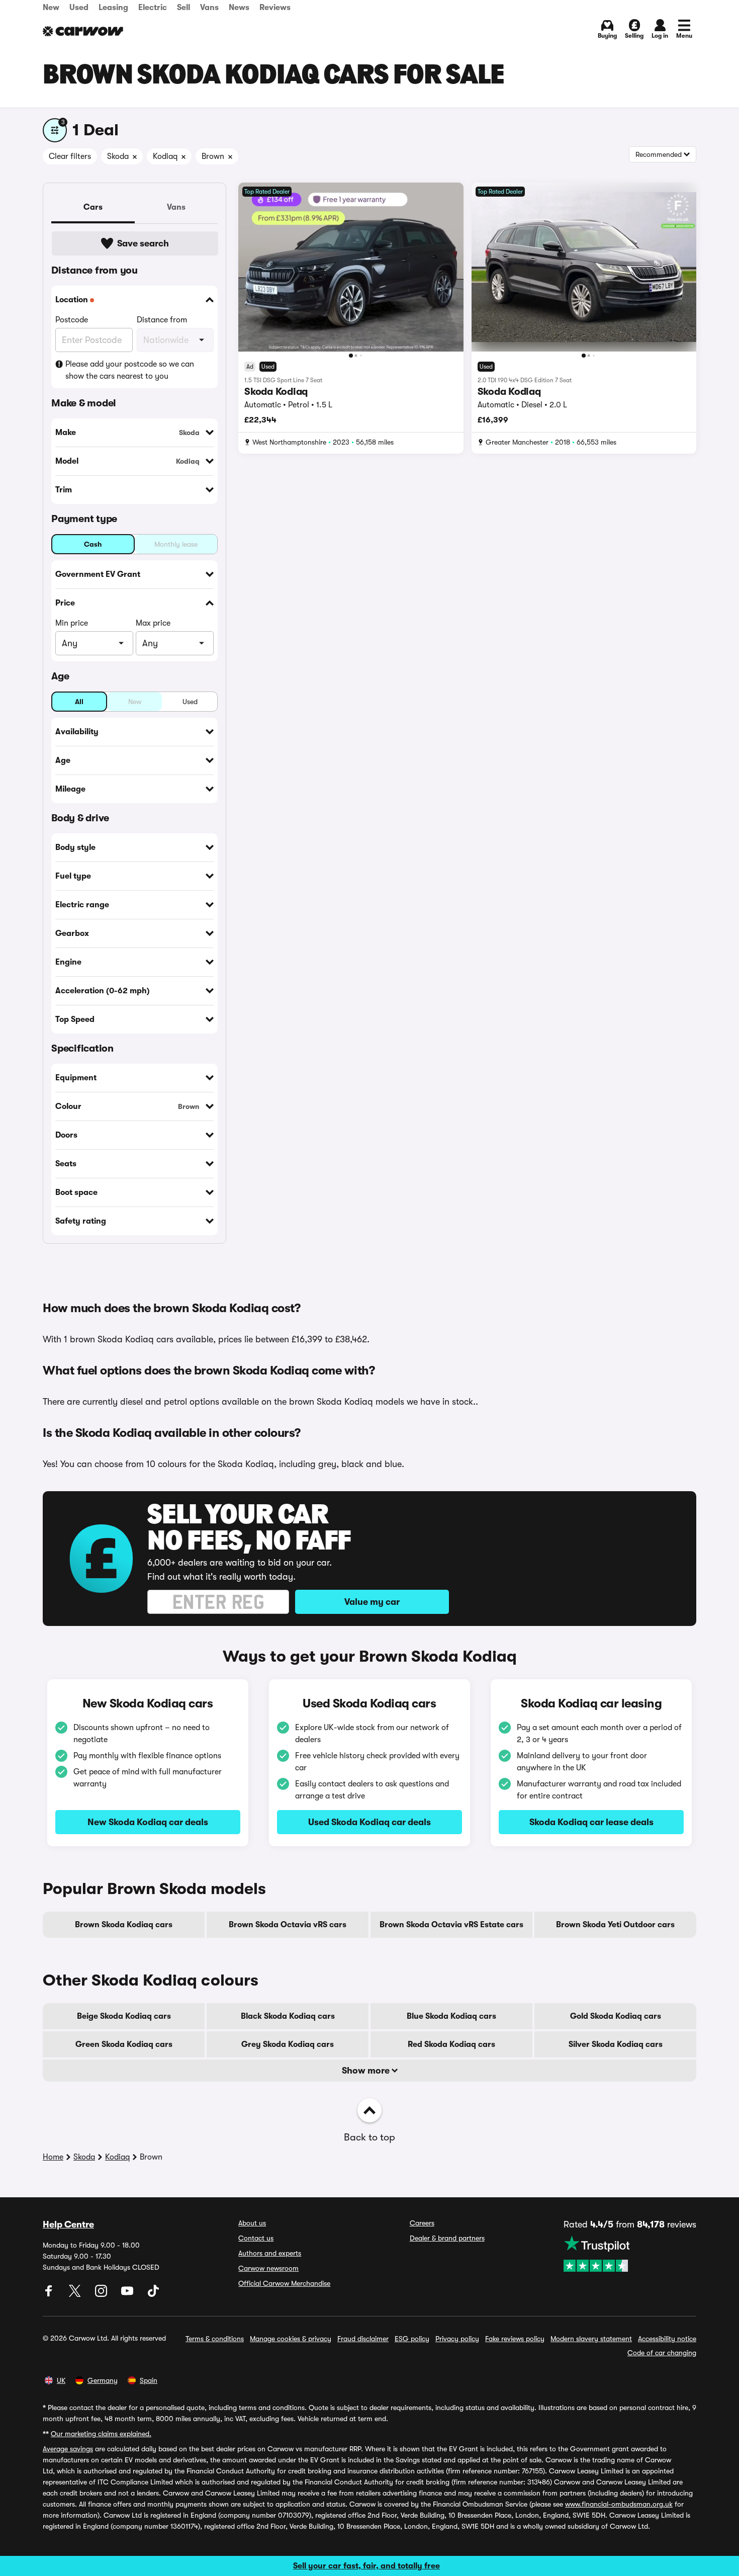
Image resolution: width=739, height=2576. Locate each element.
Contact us (256, 2238)
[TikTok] (153, 2294)
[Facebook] (50, 2294)
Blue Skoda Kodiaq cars (451, 2016)
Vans (209, 8)
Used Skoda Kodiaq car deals (369, 1822)
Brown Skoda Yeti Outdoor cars (615, 1925)
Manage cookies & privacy (291, 2339)
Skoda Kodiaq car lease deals (591, 1822)
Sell (183, 8)
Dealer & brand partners (447, 2238)
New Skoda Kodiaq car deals (148, 1822)
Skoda (84, 2157)
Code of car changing (662, 2353)
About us (252, 2223)
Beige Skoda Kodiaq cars (124, 2016)
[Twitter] (76, 2294)
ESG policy (412, 2339)
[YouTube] (128, 2294)
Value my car (372, 1602)
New (51, 8)
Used (79, 8)
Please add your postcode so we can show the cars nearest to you (130, 370)
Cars (93, 207)
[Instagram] (102, 2294)
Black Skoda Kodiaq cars (288, 2016)
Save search (143, 243)
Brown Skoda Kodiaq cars (124, 1925)
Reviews (275, 8)
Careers (422, 2223)
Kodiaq (117, 2157)
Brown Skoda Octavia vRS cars (288, 1925)
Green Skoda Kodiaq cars (124, 2044)
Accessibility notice (667, 2339)
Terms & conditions (215, 2339)
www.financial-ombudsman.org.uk (619, 2504)
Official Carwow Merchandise (284, 2283)
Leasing (113, 8)
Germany (103, 2380)
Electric (153, 8)
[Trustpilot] (630, 2254)
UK (61, 2380)
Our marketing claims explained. (101, 2434)
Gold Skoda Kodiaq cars (616, 2016)
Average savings (68, 2449)
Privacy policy (457, 2339)
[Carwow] (83, 31)
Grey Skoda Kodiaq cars (288, 2044)
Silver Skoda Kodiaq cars (616, 2044)
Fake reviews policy (515, 2339)
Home (53, 2157)
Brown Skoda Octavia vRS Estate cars (451, 1925)
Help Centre (68, 2224)
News (239, 8)
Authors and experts (270, 2253)
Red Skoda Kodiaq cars (451, 2044)
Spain (149, 2380)
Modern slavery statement (591, 2339)
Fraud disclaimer (363, 2339)
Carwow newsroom (268, 2268)
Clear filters (70, 156)
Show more (367, 2071)
